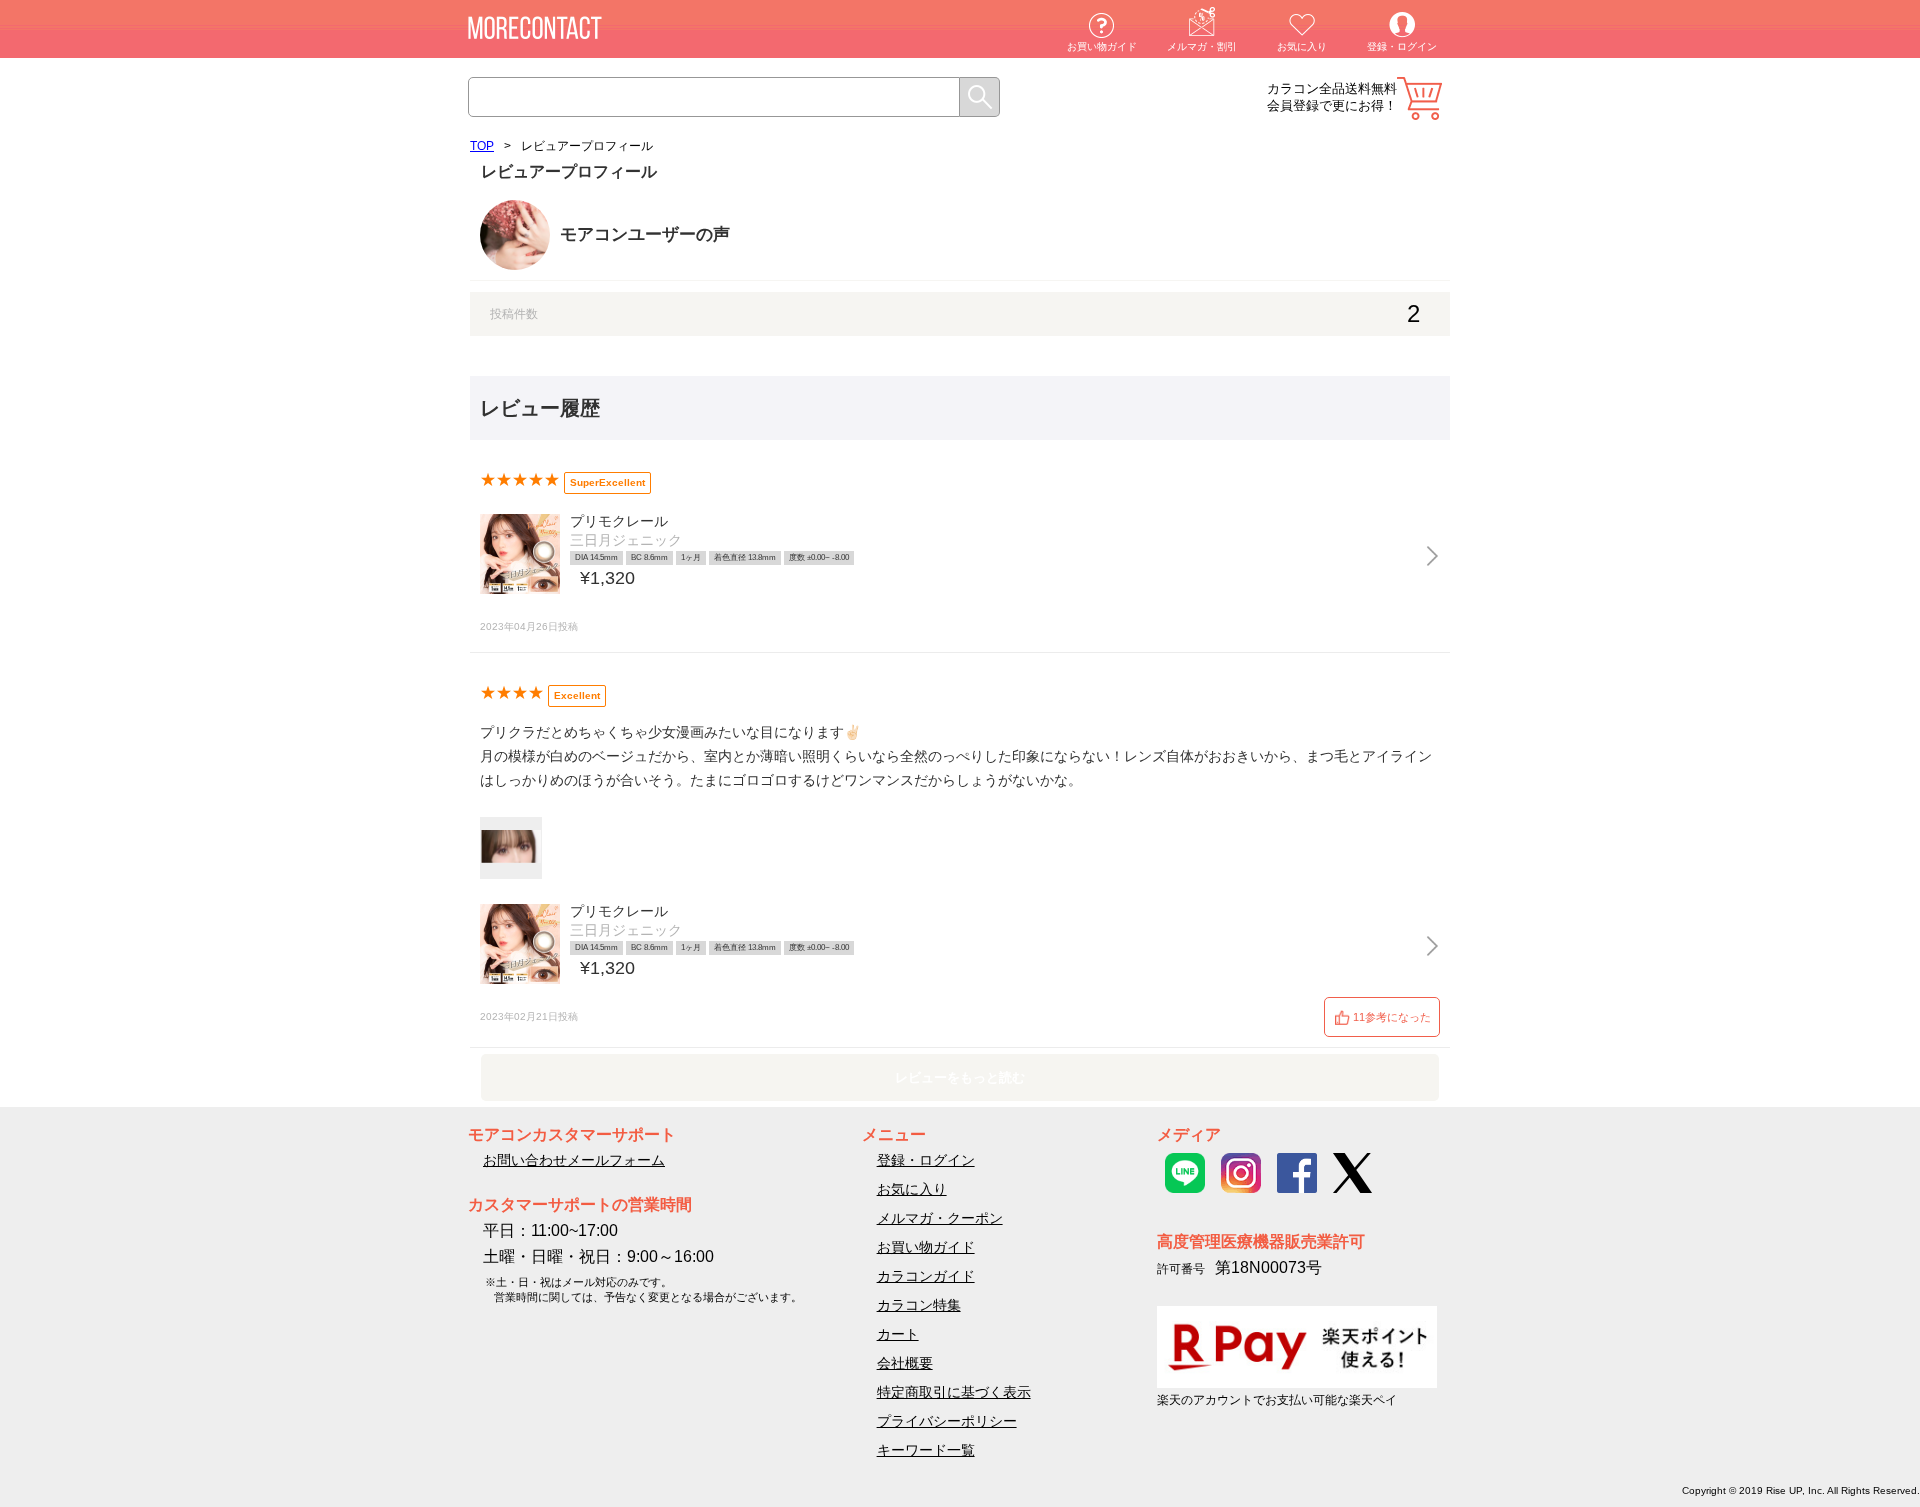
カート (1419, 98)
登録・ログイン (1402, 46)
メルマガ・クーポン (940, 1218)
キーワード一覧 (926, 1450)
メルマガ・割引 (1202, 46)
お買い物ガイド (1102, 46)
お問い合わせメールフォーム (574, 1160)
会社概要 (905, 1363)
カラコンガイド (926, 1276)
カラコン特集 (919, 1305)
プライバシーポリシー (947, 1421)
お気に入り (1302, 46)
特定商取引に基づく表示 (954, 1392)
